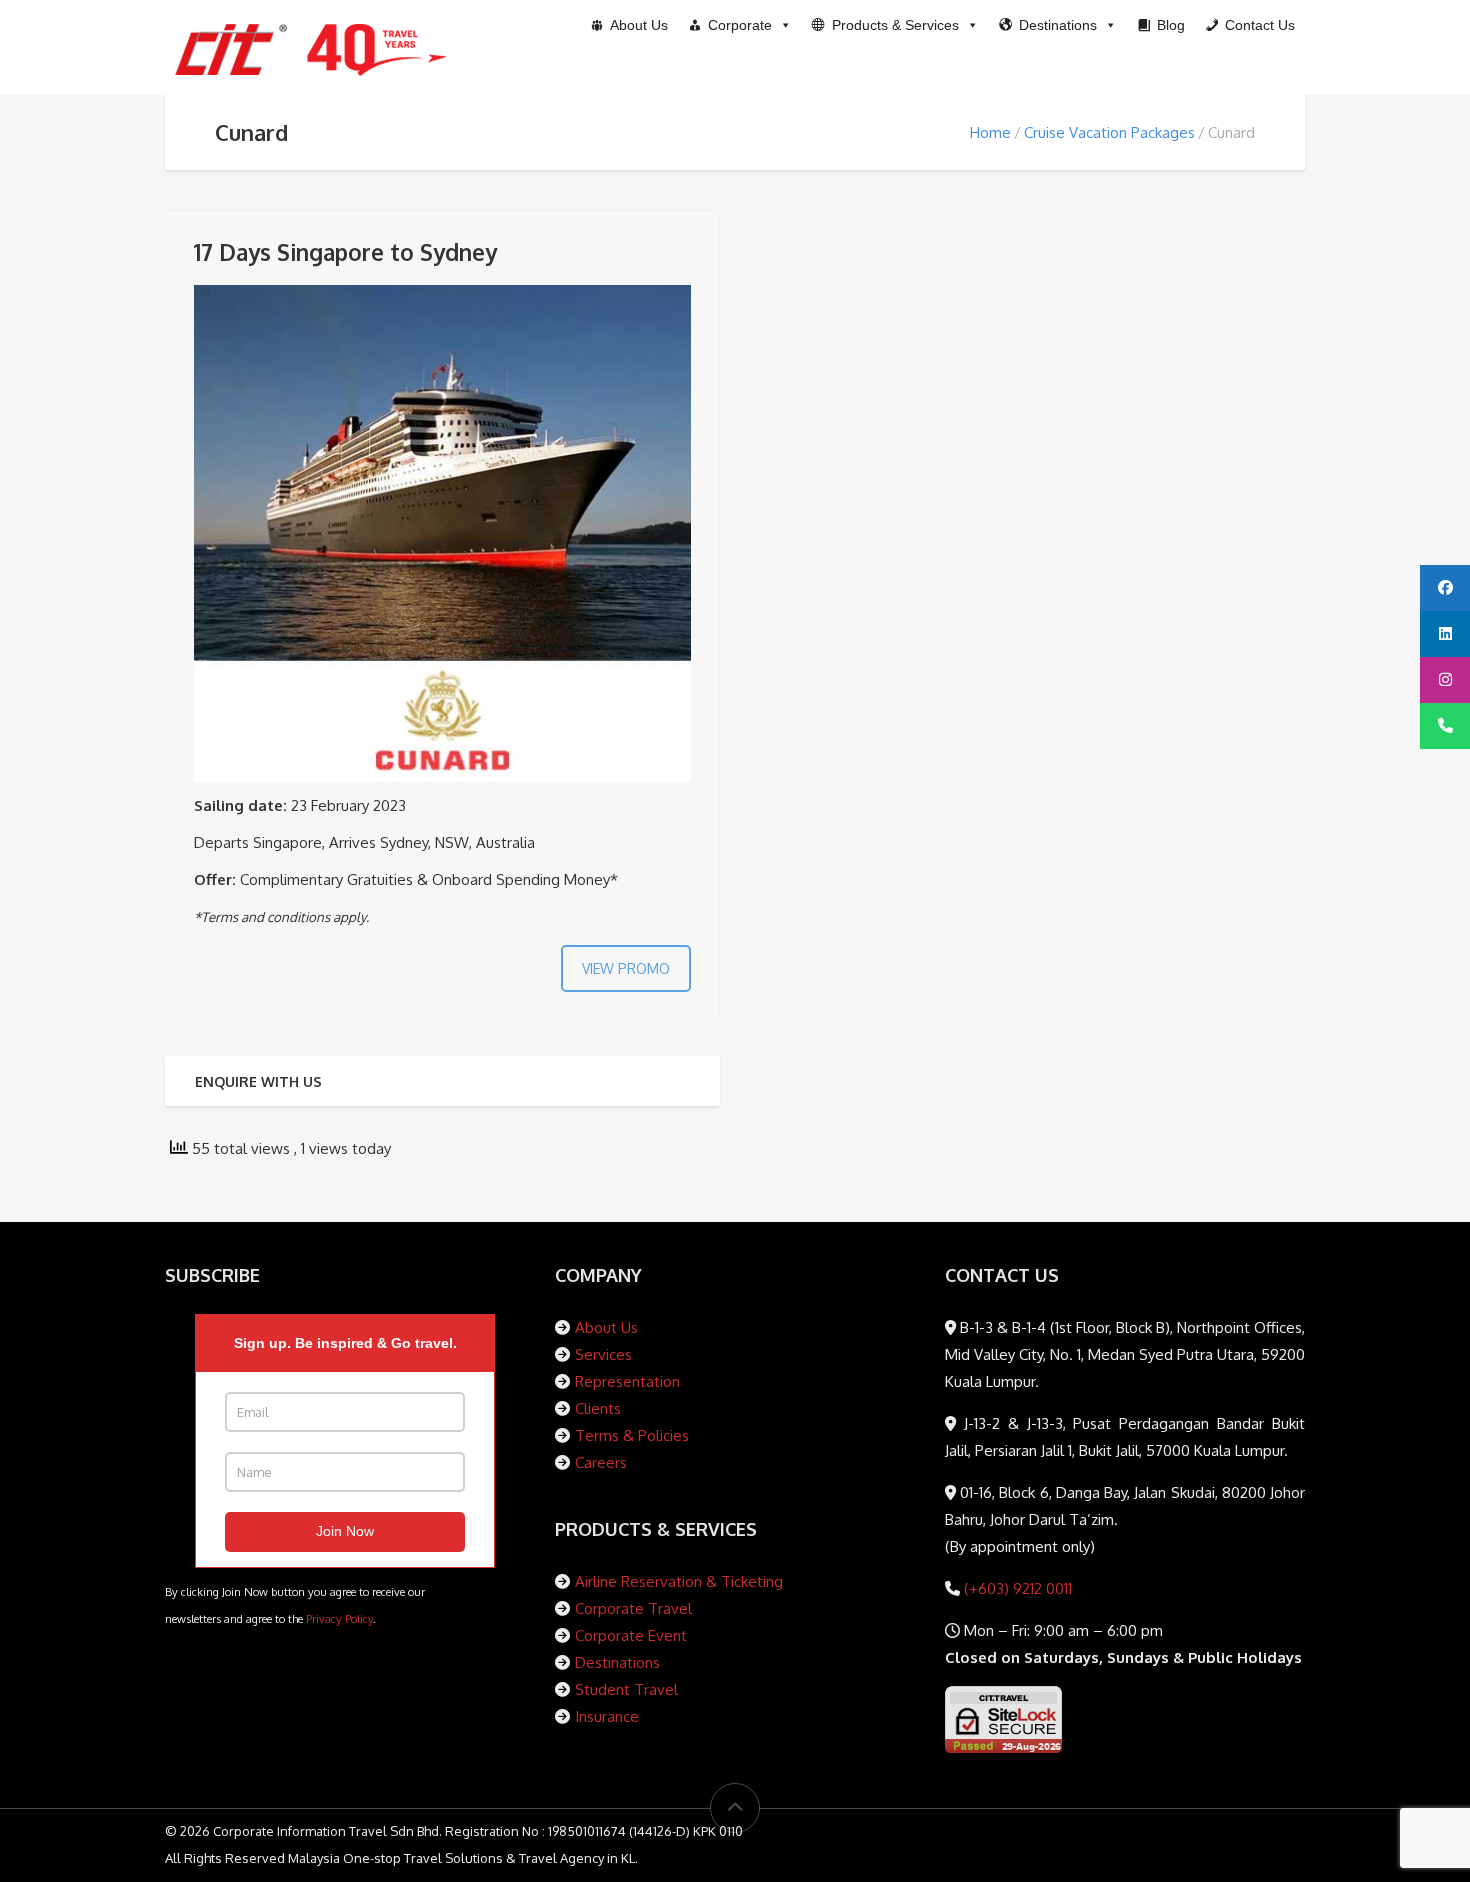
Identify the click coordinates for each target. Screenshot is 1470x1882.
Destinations (617, 1662)
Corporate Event (631, 1635)
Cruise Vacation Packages (1109, 132)
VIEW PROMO (626, 968)
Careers (601, 1462)
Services (603, 1354)
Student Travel (626, 1689)
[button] (895, 25)
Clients (598, 1408)
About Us (606, 1327)
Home (990, 132)
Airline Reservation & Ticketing (679, 1581)
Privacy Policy (339, 1618)
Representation (627, 1381)
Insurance (607, 1716)
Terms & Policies (632, 1435)
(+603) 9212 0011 (1016, 1588)
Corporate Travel (633, 1608)
